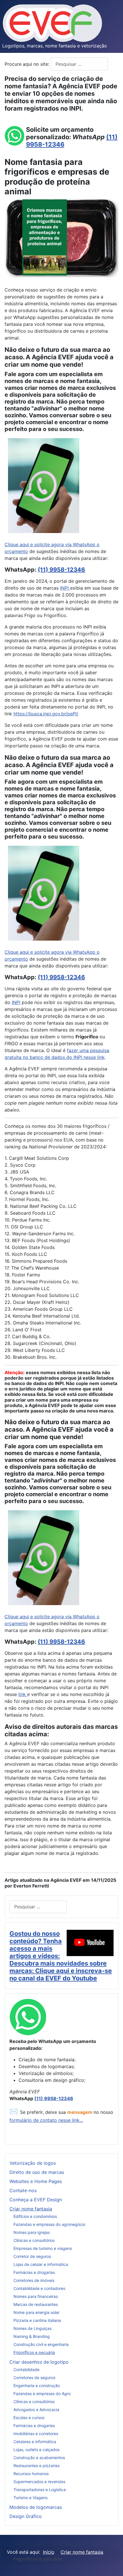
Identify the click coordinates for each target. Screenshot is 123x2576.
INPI (65, 588)
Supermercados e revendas (39, 2482)
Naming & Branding (32, 2336)
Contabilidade (26, 2370)
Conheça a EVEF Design (36, 2200)
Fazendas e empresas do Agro (42, 2394)
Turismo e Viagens (30, 2498)
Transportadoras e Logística (40, 2490)
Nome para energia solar (36, 2312)
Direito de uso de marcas (37, 2172)
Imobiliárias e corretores (36, 2434)
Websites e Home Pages (36, 2181)
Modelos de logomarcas (36, 2507)
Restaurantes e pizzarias (36, 2466)
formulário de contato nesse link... (46, 2120)
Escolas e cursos (29, 2418)
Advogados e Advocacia (36, 2410)
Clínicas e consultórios (34, 2240)
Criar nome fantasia (31, 2209)
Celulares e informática (35, 2442)
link (23, 1694)
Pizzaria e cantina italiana (37, 2320)
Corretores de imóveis (34, 2280)
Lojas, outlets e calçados (36, 2450)
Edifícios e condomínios (35, 2216)
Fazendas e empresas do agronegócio (49, 2224)
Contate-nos (23, 2190)
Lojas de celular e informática (41, 2264)
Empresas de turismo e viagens (43, 2248)
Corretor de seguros (32, 2256)
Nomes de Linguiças (32, 2328)
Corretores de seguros (34, 2378)
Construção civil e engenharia (41, 2344)
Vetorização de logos (33, 2163)
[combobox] (79, 64)
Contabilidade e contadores (39, 2288)
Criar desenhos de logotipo (39, 2362)
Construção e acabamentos (39, 2458)
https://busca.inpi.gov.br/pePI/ (46, 714)
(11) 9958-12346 (61, 570)
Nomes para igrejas (32, 2232)
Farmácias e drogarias (34, 2272)
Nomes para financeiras (36, 2296)
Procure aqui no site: (28, 64)
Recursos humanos (31, 2474)
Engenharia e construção (37, 2386)
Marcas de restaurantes (36, 2304)
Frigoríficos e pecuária (34, 2352)
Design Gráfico (26, 2516)
